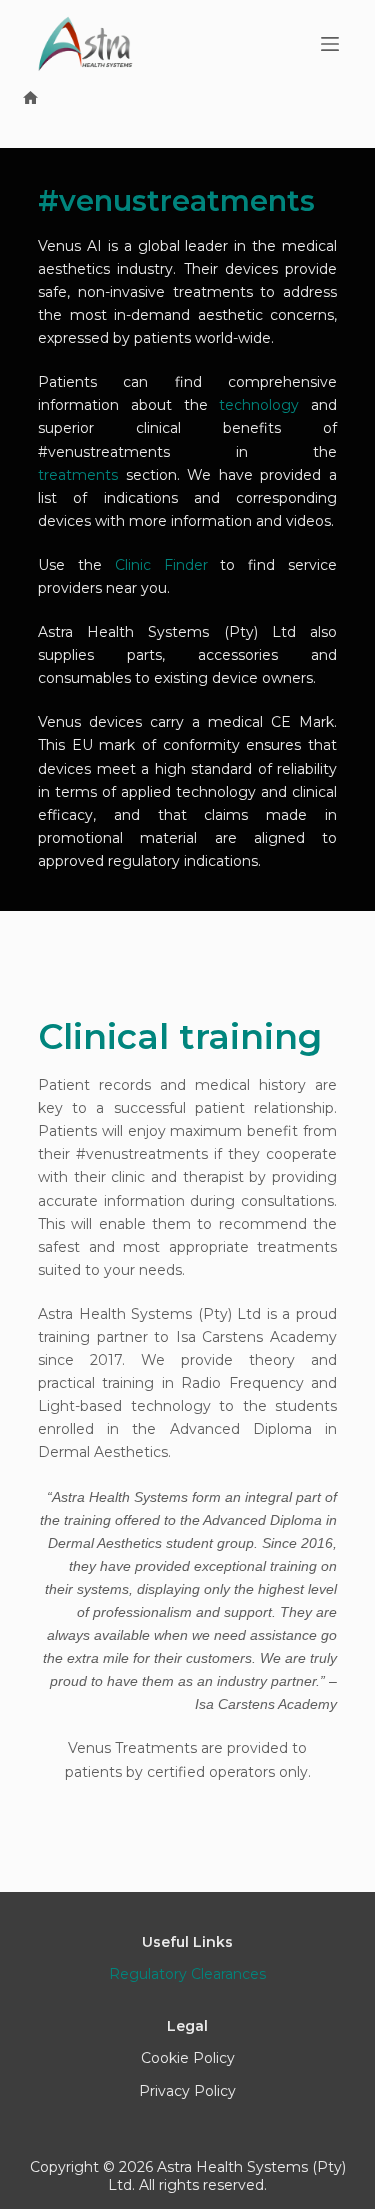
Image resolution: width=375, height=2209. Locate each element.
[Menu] (330, 44)
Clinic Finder (161, 565)
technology (259, 405)
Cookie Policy (188, 2058)
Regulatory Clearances (187, 1974)
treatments (78, 475)
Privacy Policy (187, 2091)
